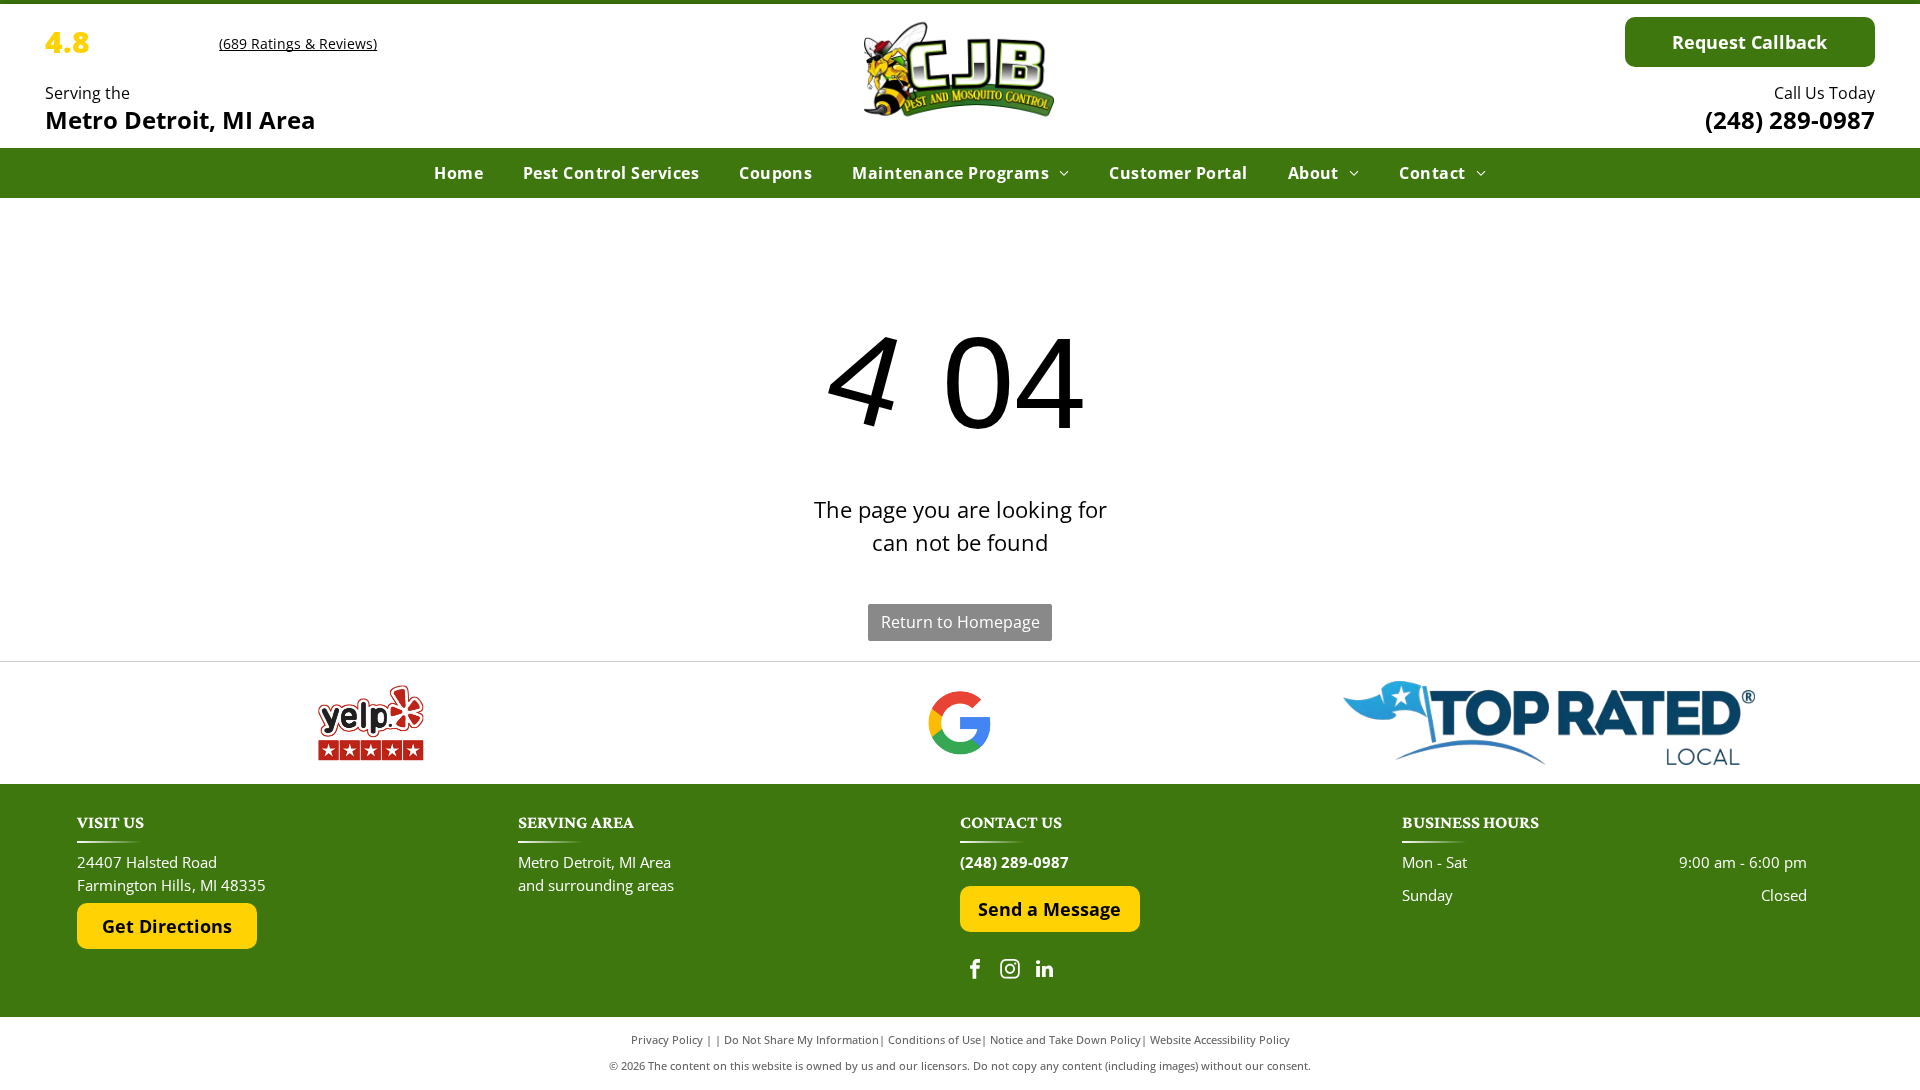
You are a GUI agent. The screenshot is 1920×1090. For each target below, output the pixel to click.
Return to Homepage (960, 622)
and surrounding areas (596, 885)
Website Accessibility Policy (1220, 1039)
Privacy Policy (667, 1039)
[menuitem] (458, 173)
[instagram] (1010, 971)
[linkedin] (1045, 971)
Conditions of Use (934, 1039)
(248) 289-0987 (1790, 119)
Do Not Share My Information (801, 1039)
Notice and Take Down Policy (1065, 1039)
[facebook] (975, 971)
